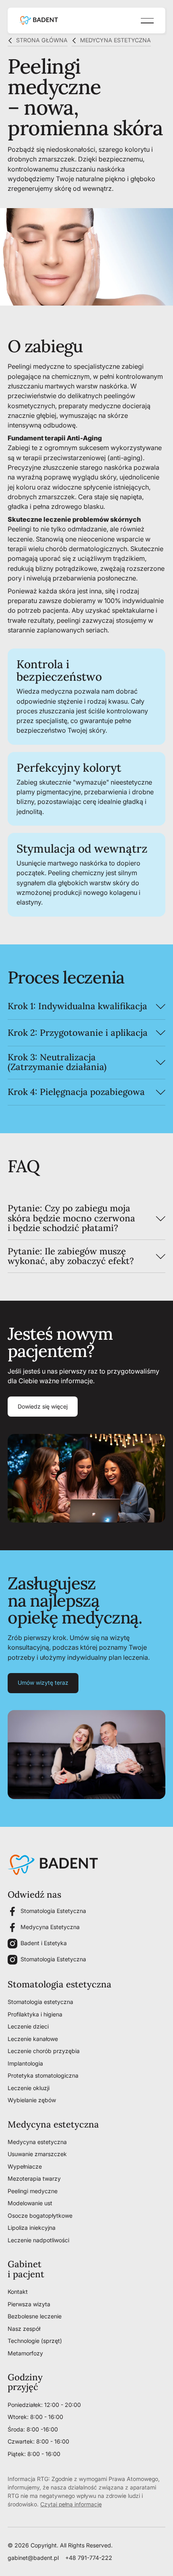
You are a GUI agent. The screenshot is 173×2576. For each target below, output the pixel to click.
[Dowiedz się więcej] (43, 1407)
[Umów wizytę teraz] (43, 1683)
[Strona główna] (38, 41)
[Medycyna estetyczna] (111, 41)
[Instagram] (12, 1944)
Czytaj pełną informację (71, 2504)
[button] (147, 21)
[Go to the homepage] (53, 1865)
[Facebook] (12, 1911)
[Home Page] (39, 21)
